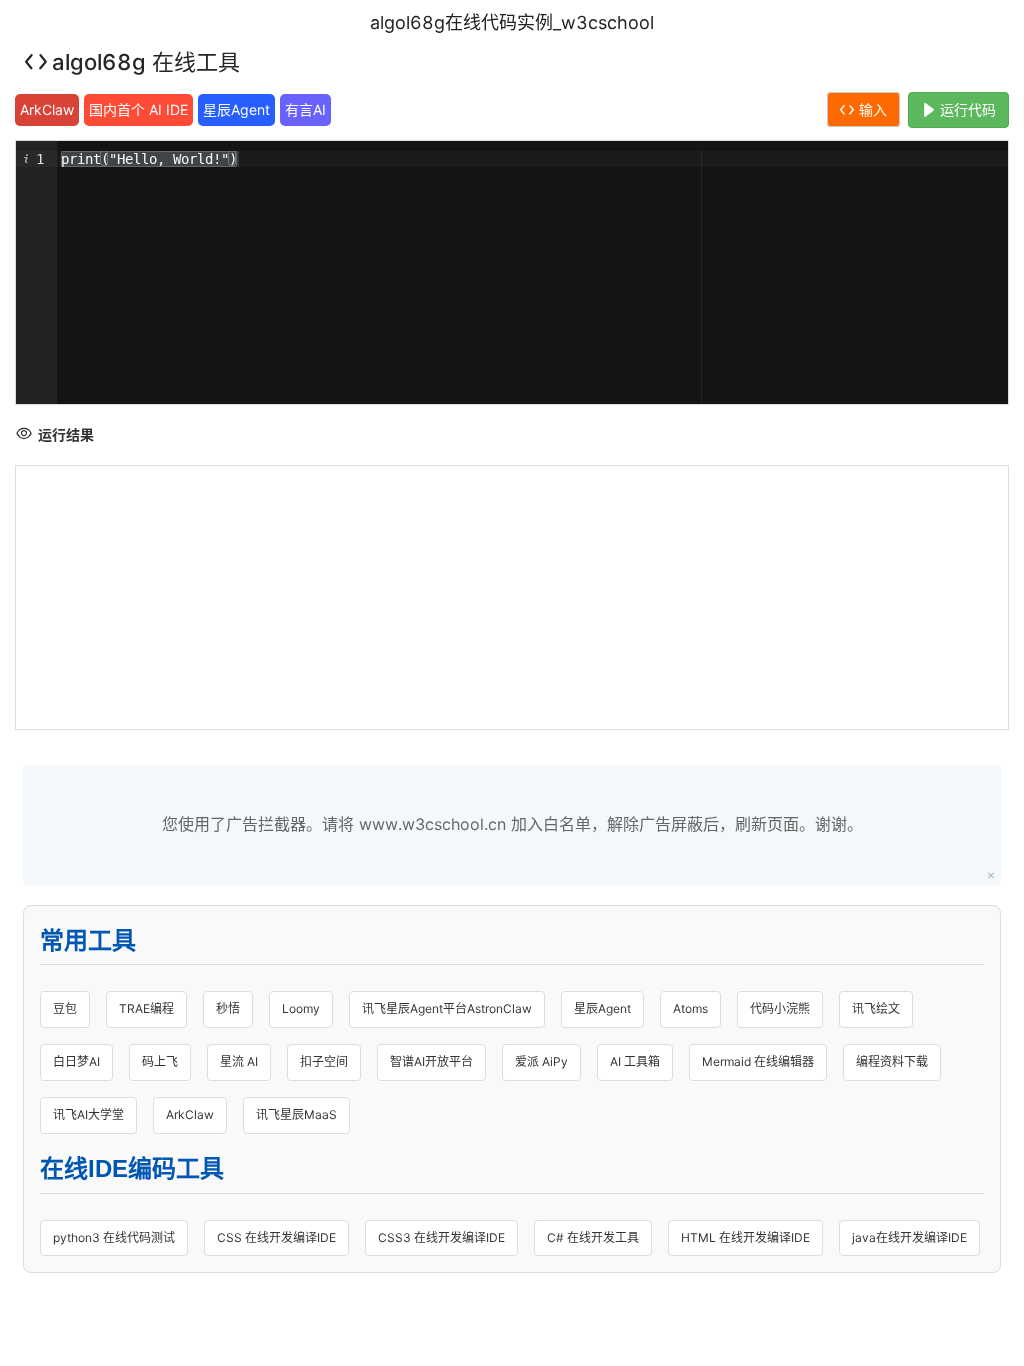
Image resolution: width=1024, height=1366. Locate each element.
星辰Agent (236, 109)
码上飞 (160, 1061)
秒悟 (228, 1008)
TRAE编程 (146, 1008)
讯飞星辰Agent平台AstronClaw (447, 1008)
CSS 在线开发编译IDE (276, 1237)
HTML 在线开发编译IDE (745, 1237)
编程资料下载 (892, 1061)
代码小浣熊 (780, 1008)
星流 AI (239, 1061)
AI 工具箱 (635, 1061)
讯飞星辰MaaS (296, 1114)
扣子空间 (324, 1061)
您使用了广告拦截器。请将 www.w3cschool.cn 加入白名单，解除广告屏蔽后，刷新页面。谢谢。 (512, 824)
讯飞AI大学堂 (88, 1114)
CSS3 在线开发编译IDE (441, 1237)
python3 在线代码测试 (114, 1237)
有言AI (305, 109)
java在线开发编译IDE (909, 1237)
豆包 (65, 1008)
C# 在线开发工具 (593, 1237)
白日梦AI (76, 1061)
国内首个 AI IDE (138, 109)
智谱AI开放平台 (431, 1061)
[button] (25, 159)
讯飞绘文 (876, 1008)
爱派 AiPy (541, 1061)
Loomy (301, 1008)
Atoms (690, 1008)
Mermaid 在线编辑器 (758, 1061)
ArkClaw (47, 109)
